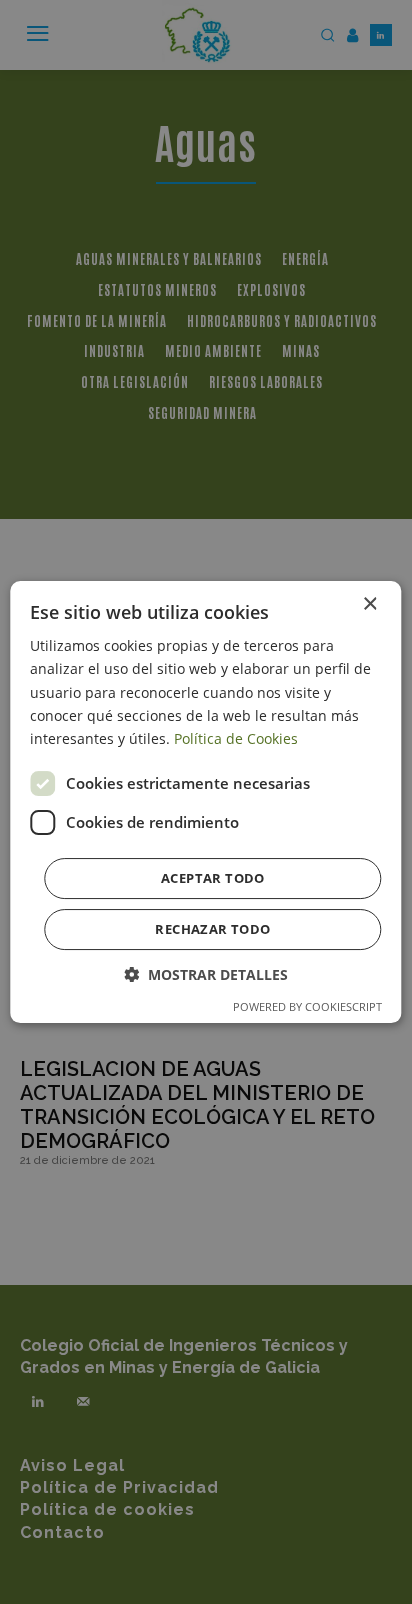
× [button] (369, 604)
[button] (206, 974)
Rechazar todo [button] (212, 929)
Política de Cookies (236, 738)
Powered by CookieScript (307, 1006)
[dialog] (205, 802)
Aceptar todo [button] (213, 878)
